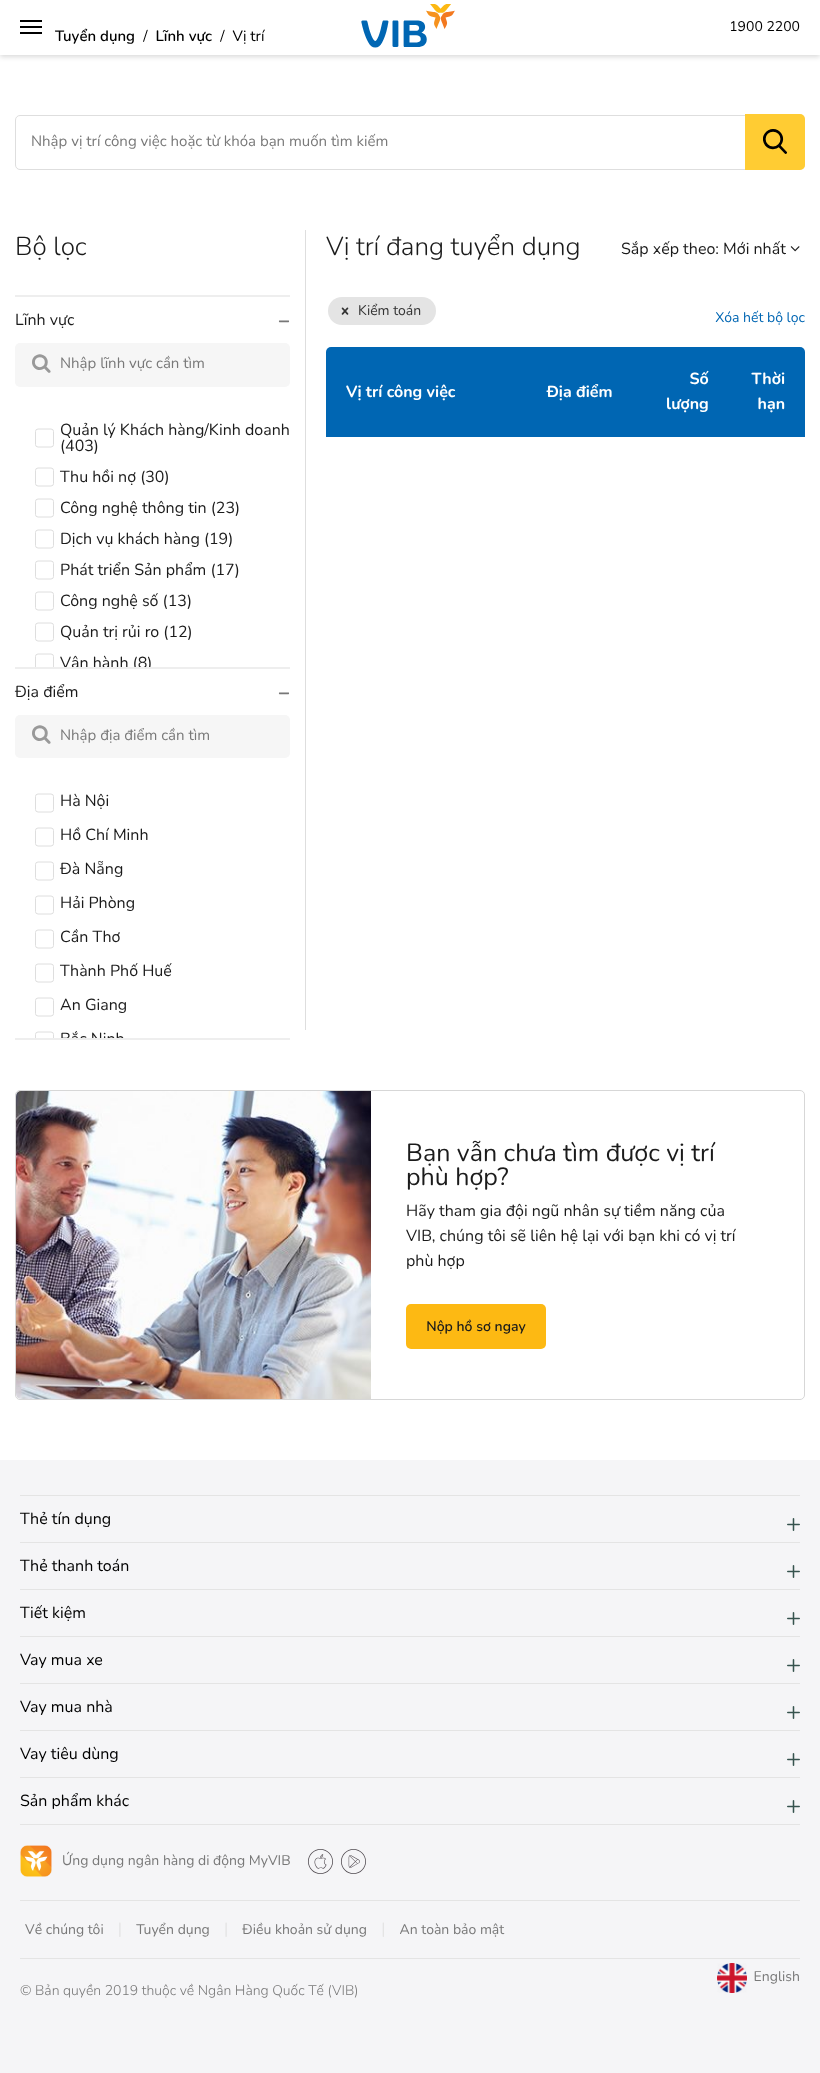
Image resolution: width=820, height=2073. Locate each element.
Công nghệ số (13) (126, 601)
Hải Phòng (97, 903)
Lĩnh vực (184, 37)
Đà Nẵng (91, 869)
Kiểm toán (389, 310)
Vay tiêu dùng (69, 1754)
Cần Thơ (90, 937)
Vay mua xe (61, 1660)
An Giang (93, 1005)
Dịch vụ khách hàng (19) (146, 539)
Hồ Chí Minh (104, 835)
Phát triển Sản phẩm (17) (150, 570)
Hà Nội (84, 801)
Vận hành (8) (106, 663)
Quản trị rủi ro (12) (126, 632)
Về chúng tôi (64, 1929)
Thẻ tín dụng (65, 1519)
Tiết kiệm (53, 1613)
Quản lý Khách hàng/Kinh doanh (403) (175, 438)
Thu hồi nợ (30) (115, 477)
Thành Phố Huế (116, 971)
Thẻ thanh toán (74, 1566)
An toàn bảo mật (452, 1929)
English (410, 1953)
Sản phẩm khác (74, 1801)
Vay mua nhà (66, 1707)
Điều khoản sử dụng (304, 1929)
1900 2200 (764, 27)
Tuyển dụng (95, 37)
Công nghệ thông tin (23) (150, 508)
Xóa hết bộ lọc (760, 319)
